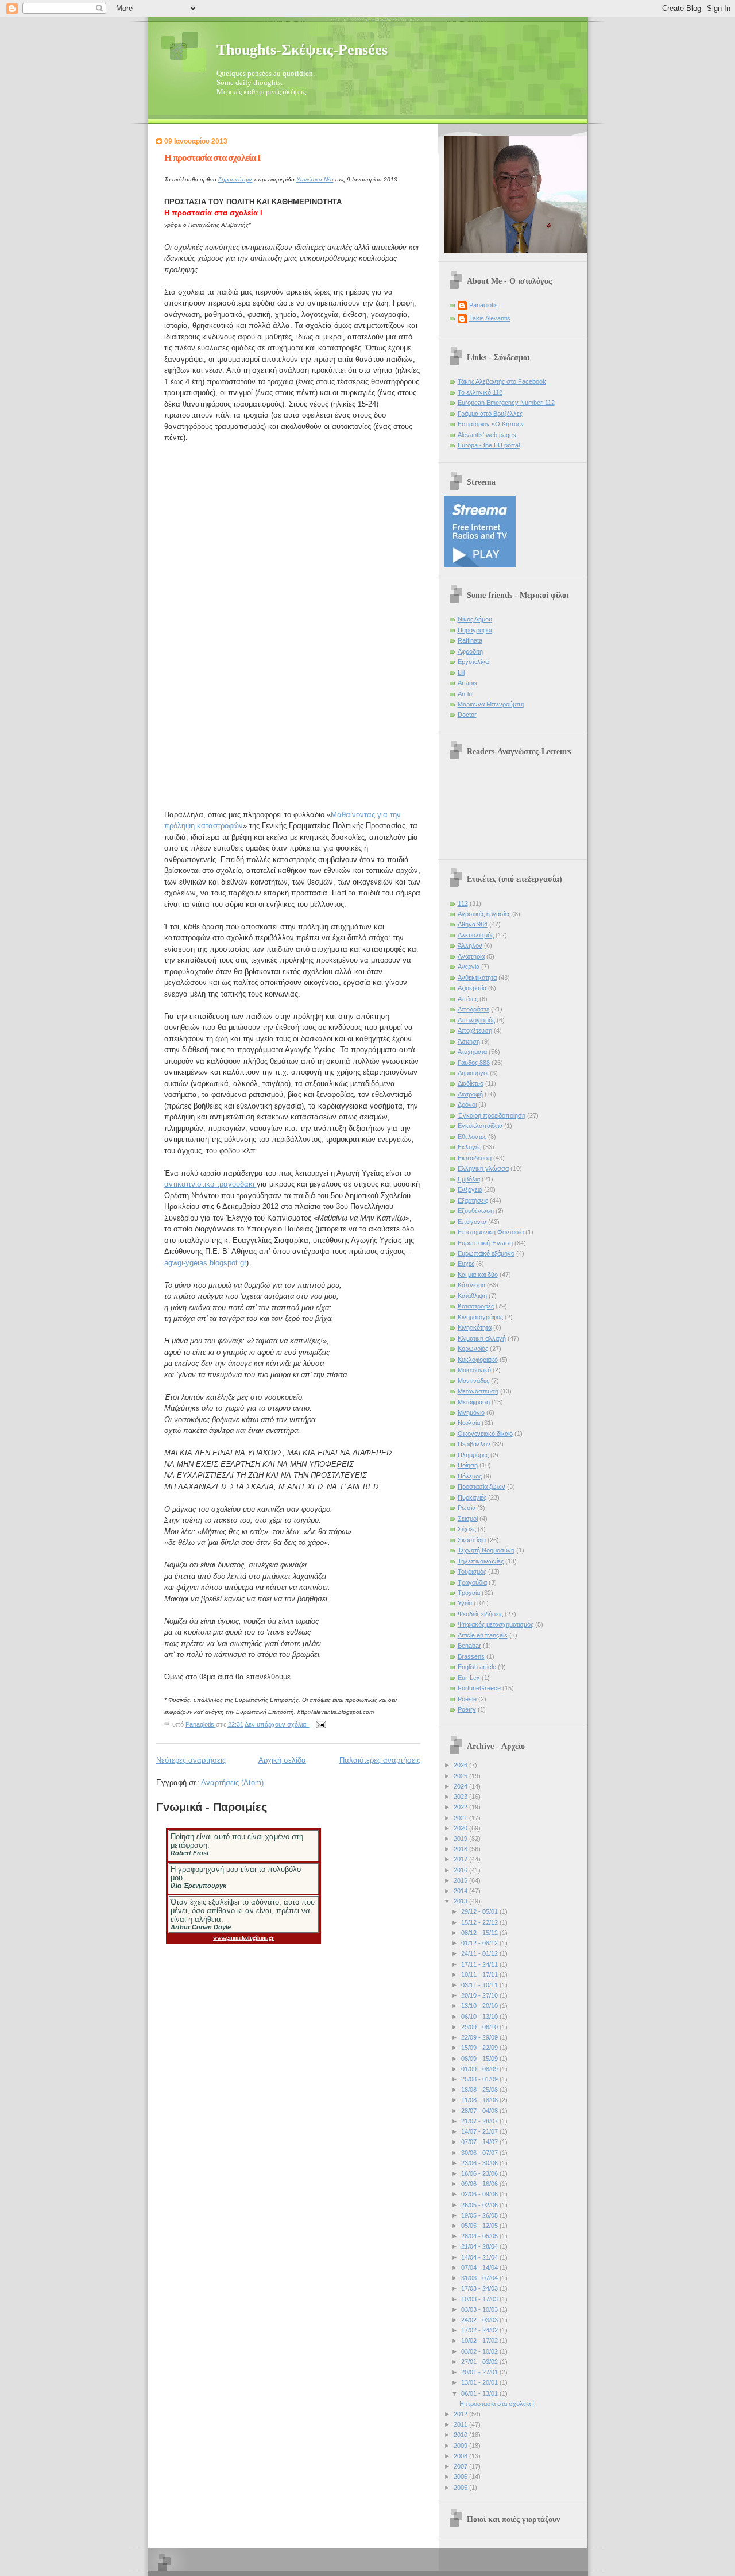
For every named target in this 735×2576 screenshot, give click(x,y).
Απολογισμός (476, 1020)
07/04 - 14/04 (480, 2268)
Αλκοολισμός (476, 935)
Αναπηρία (471, 956)
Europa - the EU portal (489, 445)
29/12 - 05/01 (480, 1911)
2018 (461, 1849)
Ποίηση (468, 1465)
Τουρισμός (472, 1571)
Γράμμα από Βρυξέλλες (490, 414)
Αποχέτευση (475, 1030)
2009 (461, 2446)
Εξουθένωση (476, 1211)
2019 (461, 1839)
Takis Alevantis (490, 318)
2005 (461, 2488)
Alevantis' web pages (487, 435)
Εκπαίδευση (475, 1158)
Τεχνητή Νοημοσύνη (486, 1550)
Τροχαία (469, 1593)
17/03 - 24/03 (480, 2288)
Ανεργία (469, 967)
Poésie (467, 1699)
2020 (461, 1828)
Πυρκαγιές (472, 1497)
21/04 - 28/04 (480, 2246)
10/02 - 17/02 (480, 2341)
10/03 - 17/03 (480, 2299)
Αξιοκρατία (472, 988)
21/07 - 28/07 (480, 2121)
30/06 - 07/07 (480, 2153)
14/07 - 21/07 (480, 2131)
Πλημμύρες (473, 1455)
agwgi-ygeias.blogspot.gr (205, 1263)
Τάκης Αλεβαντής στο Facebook (502, 381)
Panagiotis (483, 305)
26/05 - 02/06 (480, 2205)
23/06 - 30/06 (480, 2163)
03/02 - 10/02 (480, 2351)
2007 (461, 2466)
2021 (461, 1818)
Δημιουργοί (473, 1073)
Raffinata (470, 640)
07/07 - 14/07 (480, 2142)
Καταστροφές (476, 1306)
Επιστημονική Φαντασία (491, 1232)
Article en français (483, 1635)
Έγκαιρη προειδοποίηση (492, 1115)
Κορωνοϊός (473, 1349)
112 (463, 903)
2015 (461, 1880)
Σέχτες (467, 1529)
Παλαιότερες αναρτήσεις (380, 1760)
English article (477, 1667)
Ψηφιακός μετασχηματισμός (496, 1624)
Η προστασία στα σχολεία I (212, 158)
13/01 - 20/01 (480, 2382)
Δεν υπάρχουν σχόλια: (277, 1724)
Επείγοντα (472, 1222)
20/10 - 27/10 (480, 1995)
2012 (461, 2414)
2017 (461, 1859)
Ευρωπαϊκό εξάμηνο (486, 1253)
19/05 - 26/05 (480, 2215)
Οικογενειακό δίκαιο (485, 1434)
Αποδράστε (473, 1009)
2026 (461, 1765)
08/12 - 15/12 (480, 1933)
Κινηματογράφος (480, 1317)
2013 (461, 1901)
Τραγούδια (472, 1582)
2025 (461, 1776)
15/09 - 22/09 (480, 2048)
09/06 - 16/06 (480, 2184)
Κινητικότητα (475, 1327)
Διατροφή (470, 1094)
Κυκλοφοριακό (478, 1360)
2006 (461, 2477)
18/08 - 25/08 (480, 2090)
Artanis (467, 683)
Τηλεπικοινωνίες (481, 1561)
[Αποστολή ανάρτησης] (321, 1724)
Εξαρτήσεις (473, 1200)
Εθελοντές (472, 1137)
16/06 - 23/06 (480, 2173)
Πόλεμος (470, 1476)
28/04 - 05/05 (480, 2236)
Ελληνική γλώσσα (483, 1168)
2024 (461, 1786)
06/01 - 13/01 (480, 2393)
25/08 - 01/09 (480, 2079)
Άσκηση (469, 1041)
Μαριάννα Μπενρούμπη (491, 704)
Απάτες (468, 999)
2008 (461, 2456)
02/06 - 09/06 (480, 2194)
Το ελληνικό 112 (480, 392)
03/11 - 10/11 (480, 1985)
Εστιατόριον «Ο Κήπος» (491, 424)
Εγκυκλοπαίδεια (480, 1126)
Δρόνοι (467, 1104)
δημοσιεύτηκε (235, 179)
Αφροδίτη (470, 651)
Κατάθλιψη (472, 1296)
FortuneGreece (479, 1688)
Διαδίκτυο (471, 1083)
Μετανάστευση (478, 1391)
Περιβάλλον (474, 1444)
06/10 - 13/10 (480, 2017)
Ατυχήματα (472, 1052)
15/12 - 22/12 (480, 1922)
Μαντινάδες (473, 1381)
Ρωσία (467, 1508)
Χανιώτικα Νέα (315, 179)
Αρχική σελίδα (282, 1760)
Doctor (467, 715)
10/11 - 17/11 (480, 1975)
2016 (461, 1870)
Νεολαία (469, 1423)
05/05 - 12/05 (480, 2226)
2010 (461, 2435)
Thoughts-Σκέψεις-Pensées (302, 50)
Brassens (471, 1656)
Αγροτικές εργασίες (484, 914)
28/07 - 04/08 (480, 2111)
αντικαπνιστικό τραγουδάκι (210, 1184)
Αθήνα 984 (473, 924)
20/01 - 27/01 (480, 2372)
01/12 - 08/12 (480, 1943)
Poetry (467, 1709)
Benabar (469, 1646)
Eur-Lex (469, 1678)
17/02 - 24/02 (480, 2330)
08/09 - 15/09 (480, 2059)
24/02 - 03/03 (480, 2320)
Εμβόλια (469, 1179)
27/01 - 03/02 (480, 2362)
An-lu (465, 694)
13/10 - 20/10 (480, 2006)
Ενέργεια (470, 1189)
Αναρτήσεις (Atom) (232, 1783)
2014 (461, 1891)
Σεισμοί (468, 1519)
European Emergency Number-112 (506, 403)
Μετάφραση (474, 1402)
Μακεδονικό (474, 1370)
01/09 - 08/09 (480, 2069)
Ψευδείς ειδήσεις (480, 1614)
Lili (461, 673)
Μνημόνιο (471, 1412)
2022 (461, 1807)
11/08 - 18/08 (480, 2100)
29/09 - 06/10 (480, 2027)
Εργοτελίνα (473, 662)
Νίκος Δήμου (475, 619)
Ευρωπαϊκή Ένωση (485, 1243)
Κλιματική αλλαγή (482, 1338)
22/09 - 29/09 (480, 2037)
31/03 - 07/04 (480, 2278)
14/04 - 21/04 (480, 2257)
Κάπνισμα (471, 1285)
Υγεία (465, 1603)
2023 (461, 1797)
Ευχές (466, 1264)
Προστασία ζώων (481, 1486)
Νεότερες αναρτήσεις (191, 1760)
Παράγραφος (475, 630)
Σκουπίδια (472, 1540)
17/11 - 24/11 (480, 1964)
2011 (461, 2424)
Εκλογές (469, 1147)
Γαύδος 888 (474, 1063)
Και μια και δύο (478, 1275)
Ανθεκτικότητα (477, 978)
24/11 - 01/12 (480, 1953)
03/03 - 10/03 (480, 2309)
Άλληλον (470, 945)
